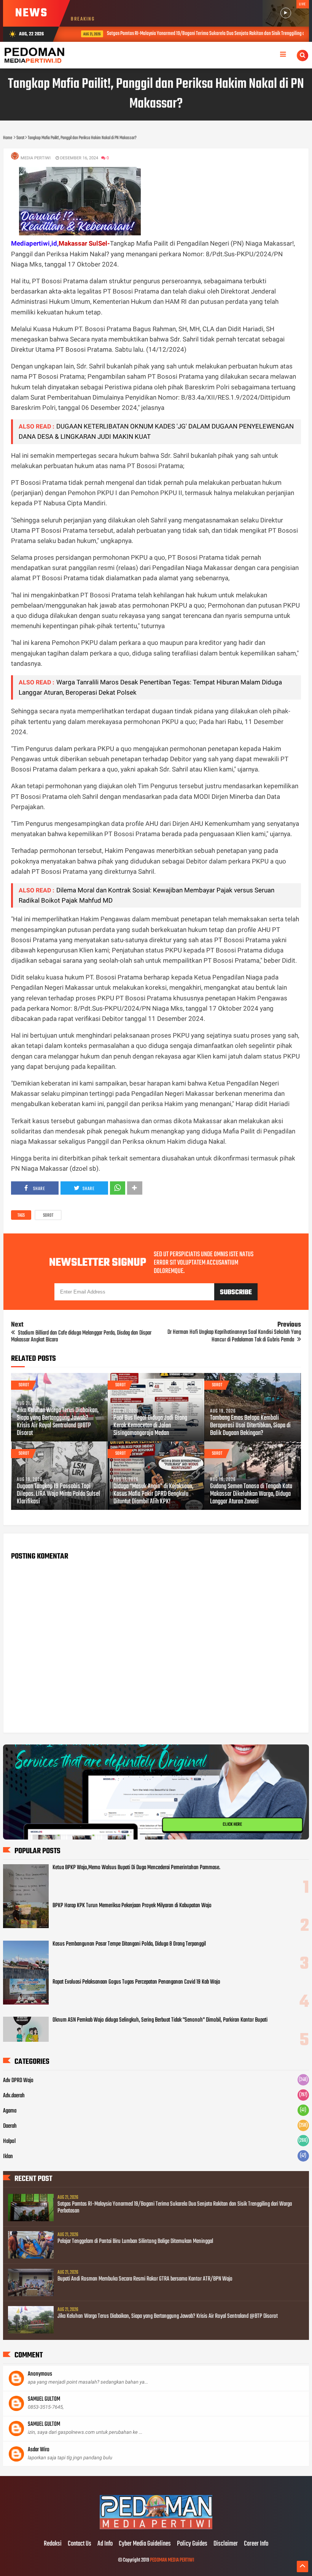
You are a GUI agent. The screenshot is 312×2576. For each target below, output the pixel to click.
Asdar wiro (39, 2450)
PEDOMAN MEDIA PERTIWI (172, 2560)
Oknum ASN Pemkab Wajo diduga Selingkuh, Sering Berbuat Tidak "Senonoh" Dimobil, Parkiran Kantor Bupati (160, 2020)
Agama (10, 2111)
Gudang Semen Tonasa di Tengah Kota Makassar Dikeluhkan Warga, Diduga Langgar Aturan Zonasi (251, 1494)
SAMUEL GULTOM (44, 2399)
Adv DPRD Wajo (18, 2081)
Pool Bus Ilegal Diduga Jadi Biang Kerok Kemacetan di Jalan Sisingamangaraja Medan (150, 1426)
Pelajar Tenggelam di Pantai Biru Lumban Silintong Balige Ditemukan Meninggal (135, 2241)
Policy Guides (192, 2544)
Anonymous (40, 2374)
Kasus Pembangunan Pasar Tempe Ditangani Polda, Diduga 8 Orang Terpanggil (129, 1944)
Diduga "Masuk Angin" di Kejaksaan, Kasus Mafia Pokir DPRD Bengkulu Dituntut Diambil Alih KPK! (153, 1494)
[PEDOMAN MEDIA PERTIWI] (156, 2528)
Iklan (8, 2157)
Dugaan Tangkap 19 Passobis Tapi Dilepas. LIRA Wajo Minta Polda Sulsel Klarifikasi (58, 1494)
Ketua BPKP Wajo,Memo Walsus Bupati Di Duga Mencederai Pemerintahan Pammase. (136, 1868)
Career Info (256, 2544)
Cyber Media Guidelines (145, 2544)
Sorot (48, 1216)
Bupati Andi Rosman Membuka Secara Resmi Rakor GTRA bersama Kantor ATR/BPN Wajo (145, 2279)
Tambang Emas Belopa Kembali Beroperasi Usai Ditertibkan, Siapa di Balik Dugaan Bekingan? (250, 1426)
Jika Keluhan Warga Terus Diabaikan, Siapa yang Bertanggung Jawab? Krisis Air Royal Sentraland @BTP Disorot (58, 1422)
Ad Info (105, 2544)
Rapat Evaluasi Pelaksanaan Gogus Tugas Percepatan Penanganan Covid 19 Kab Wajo (136, 1982)
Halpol (9, 2141)
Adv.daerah (14, 2096)
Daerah (10, 2126)
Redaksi (53, 2544)
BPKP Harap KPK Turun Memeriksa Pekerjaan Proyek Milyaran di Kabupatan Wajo (132, 1906)
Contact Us (80, 2544)
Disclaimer (226, 2544)
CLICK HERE (232, 1825)
